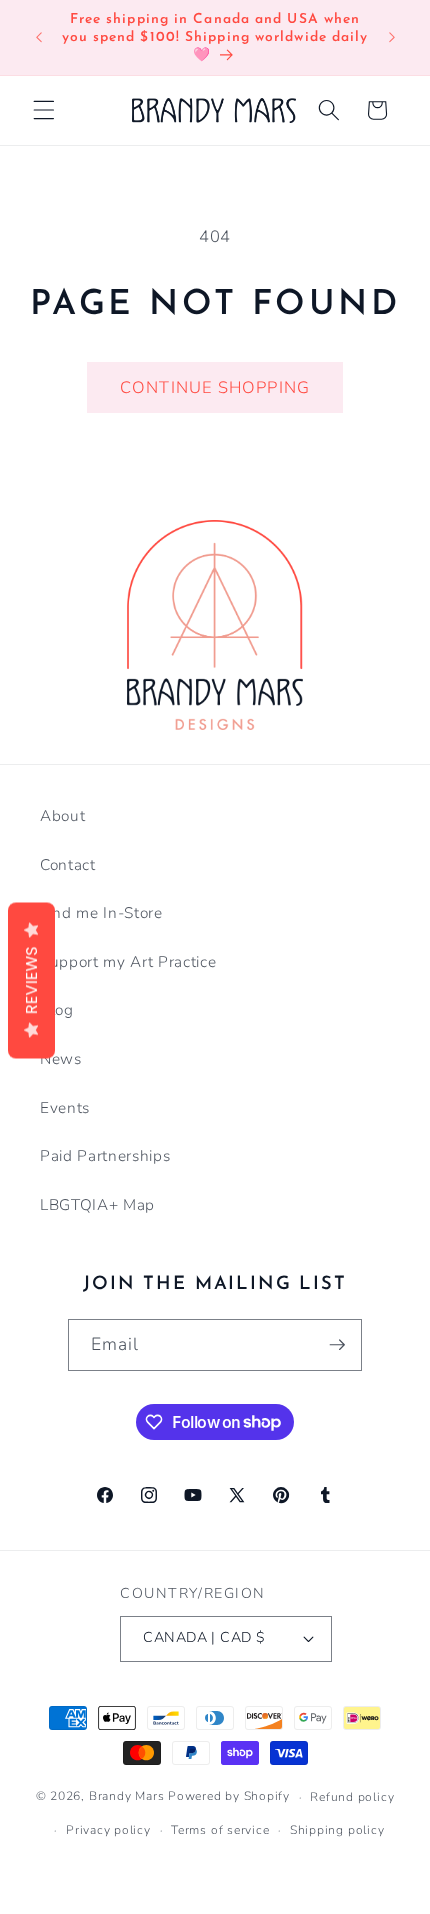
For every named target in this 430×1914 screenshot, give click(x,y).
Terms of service (220, 1830)
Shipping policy (337, 1830)
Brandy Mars (126, 1797)
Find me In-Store (101, 912)
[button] (44, 110)
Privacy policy (108, 1830)
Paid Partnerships (105, 1155)
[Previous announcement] (39, 38)
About (62, 815)
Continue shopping (215, 387)
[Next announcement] (392, 38)
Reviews (31, 981)
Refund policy (352, 1797)
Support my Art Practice (128, 961)
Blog (57, 1009)
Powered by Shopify (229, 1797)
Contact (68, 864)
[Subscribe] (337, 1345)
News (61, 1058)
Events (65, 1107)
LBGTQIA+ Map (97, 1204)
